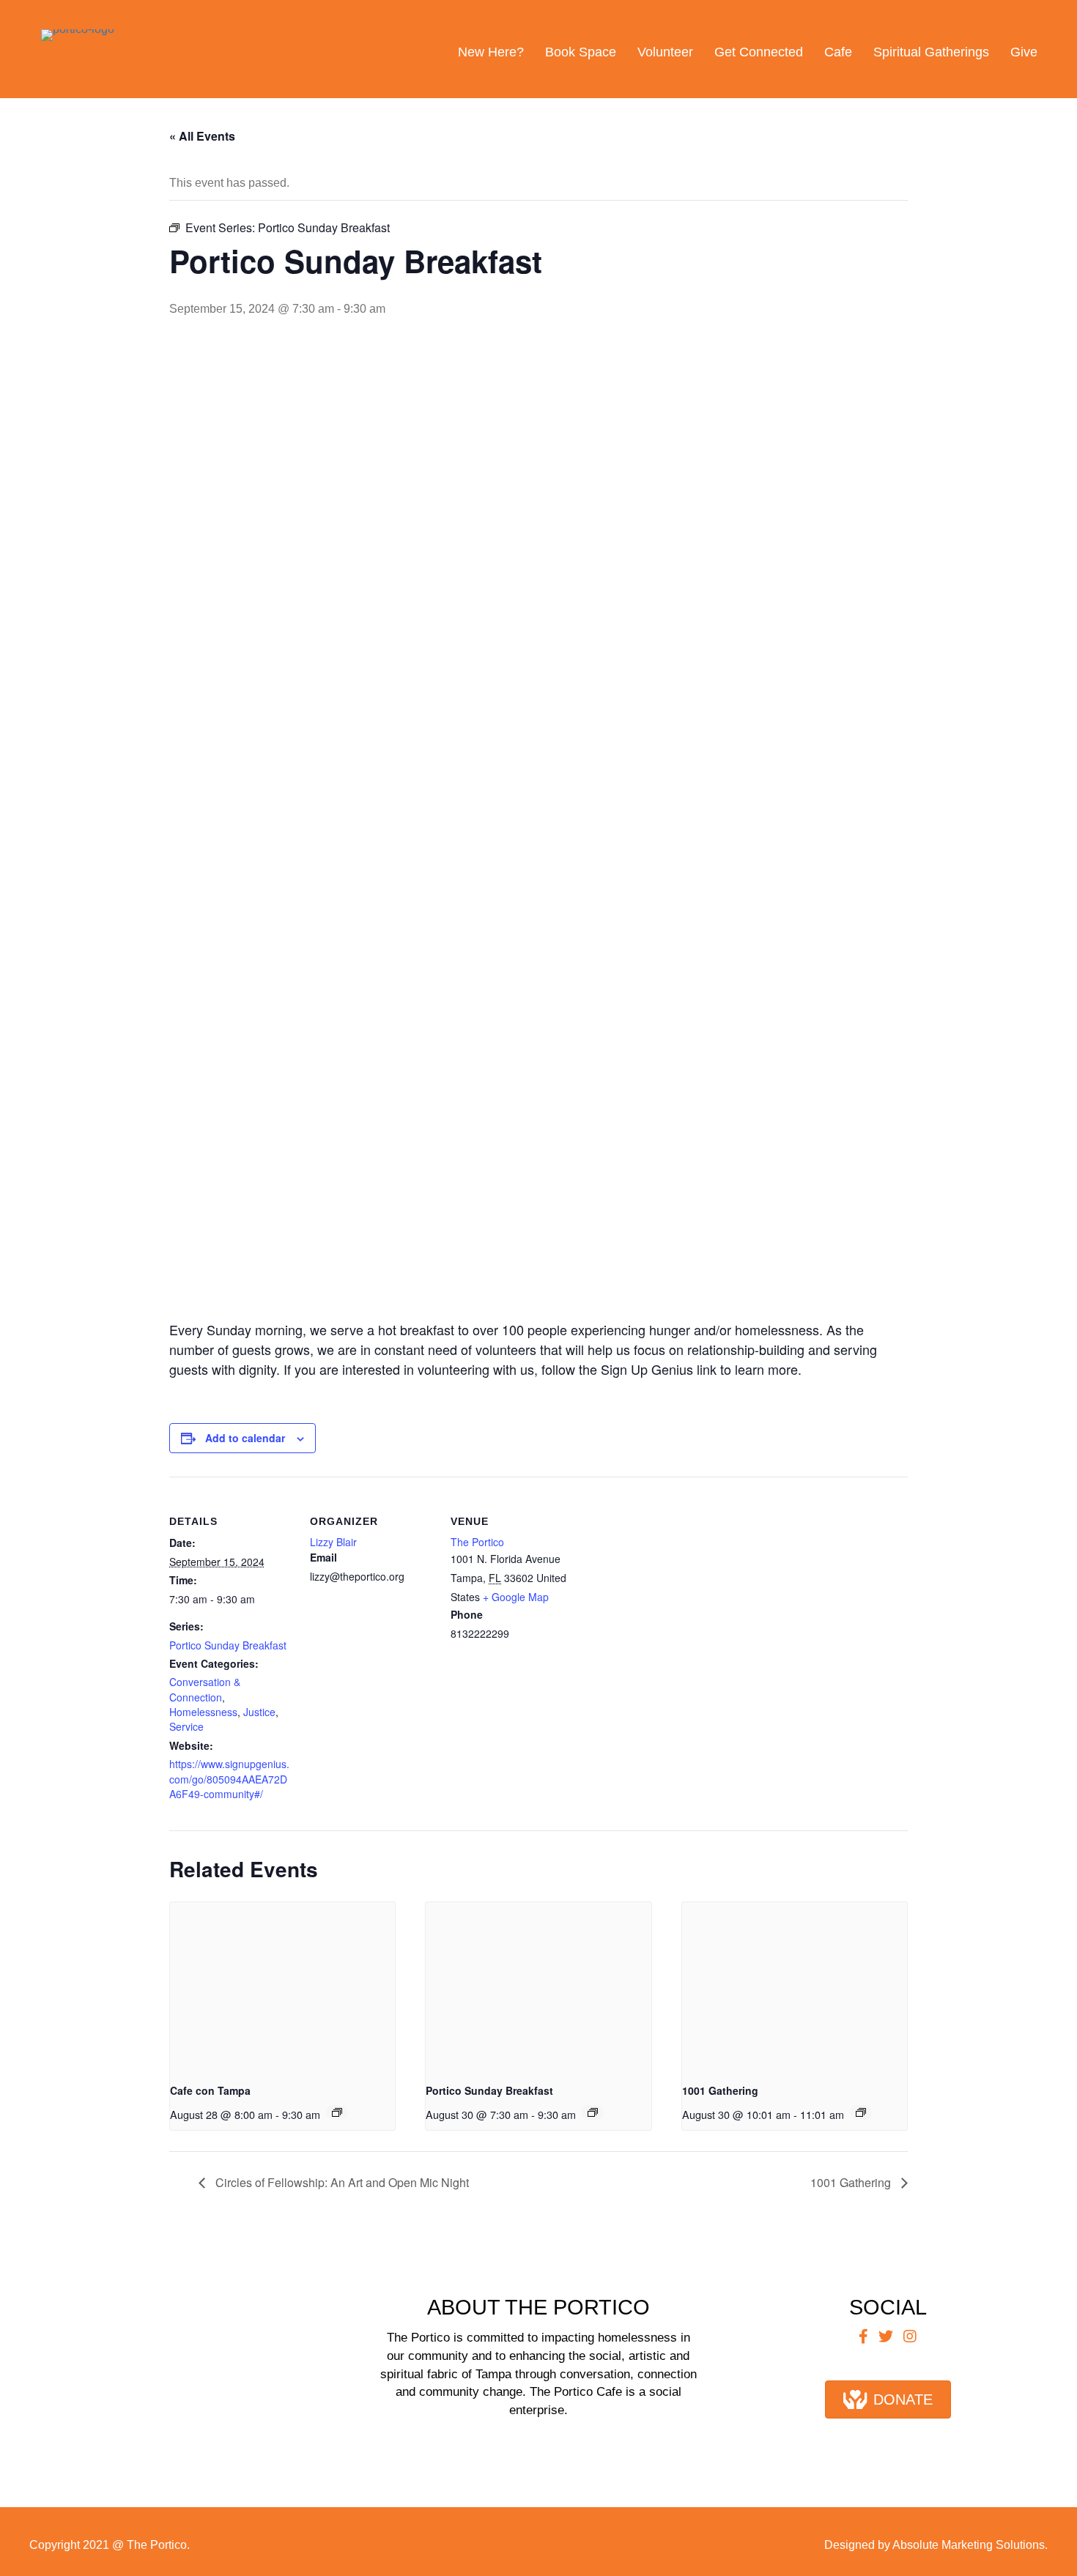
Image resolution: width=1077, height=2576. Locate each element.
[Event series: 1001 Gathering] (861, 2112)
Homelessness (203, 1712)
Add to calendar (245, 1438)
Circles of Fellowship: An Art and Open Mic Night (341, 2182)
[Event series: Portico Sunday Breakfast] (593, 2112)
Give (1024, 52)
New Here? (491, 52)
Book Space (581, 52)
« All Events (202, 136)
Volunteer (665, 52)
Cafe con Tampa (210, 2090)
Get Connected (759, 52)
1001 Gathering (720, 2090)
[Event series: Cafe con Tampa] (337, 2112)
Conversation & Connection (205, 1689)
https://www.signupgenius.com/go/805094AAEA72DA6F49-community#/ (229, 1779)
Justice (259, 1712)
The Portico (477, 1542)
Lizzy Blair (333, 1542)
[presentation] (282, 1986)
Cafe (838, 52)
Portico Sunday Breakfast (228, 1645)
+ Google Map (516, 1597)
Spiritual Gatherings (931, 52)
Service (186, 1726)
